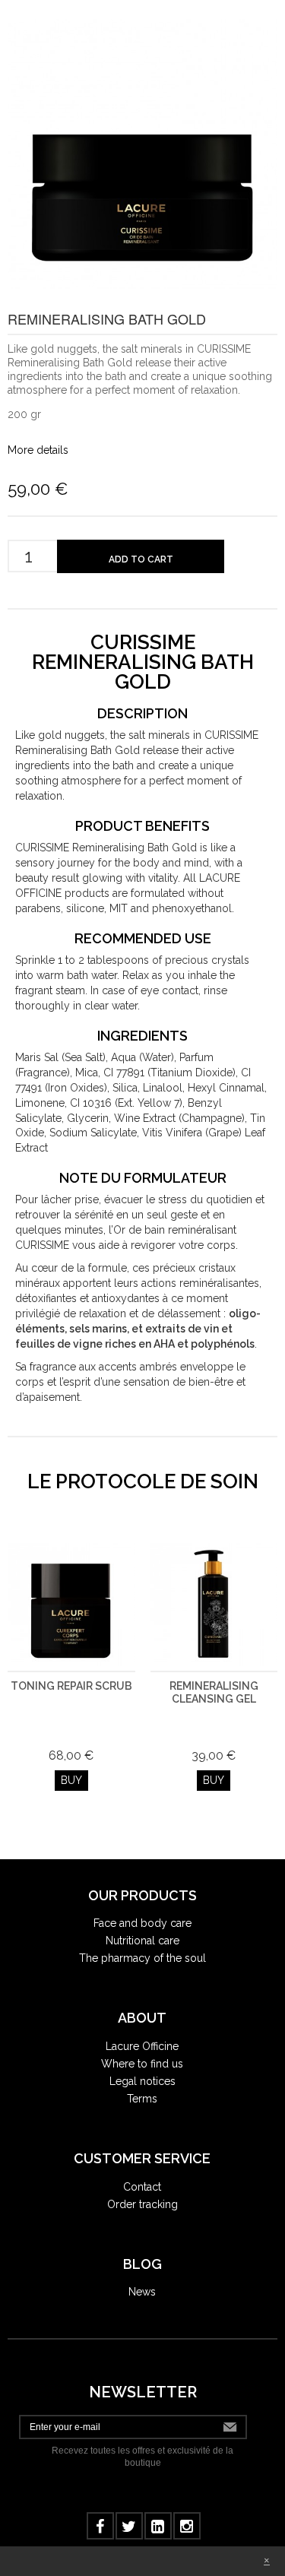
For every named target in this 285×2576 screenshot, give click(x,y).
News (142, 2292)
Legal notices (142, 2081)
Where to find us (142, 2064)
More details (38, 450)
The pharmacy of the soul (142, 1958)
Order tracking (142, 2204)
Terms (142, 2099)
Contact (142, 2187)
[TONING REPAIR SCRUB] (71, 1607)
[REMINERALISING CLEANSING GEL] (214, 1607)
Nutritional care (142, 1941)
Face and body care (142, 1923)
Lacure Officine (142, 2046)
